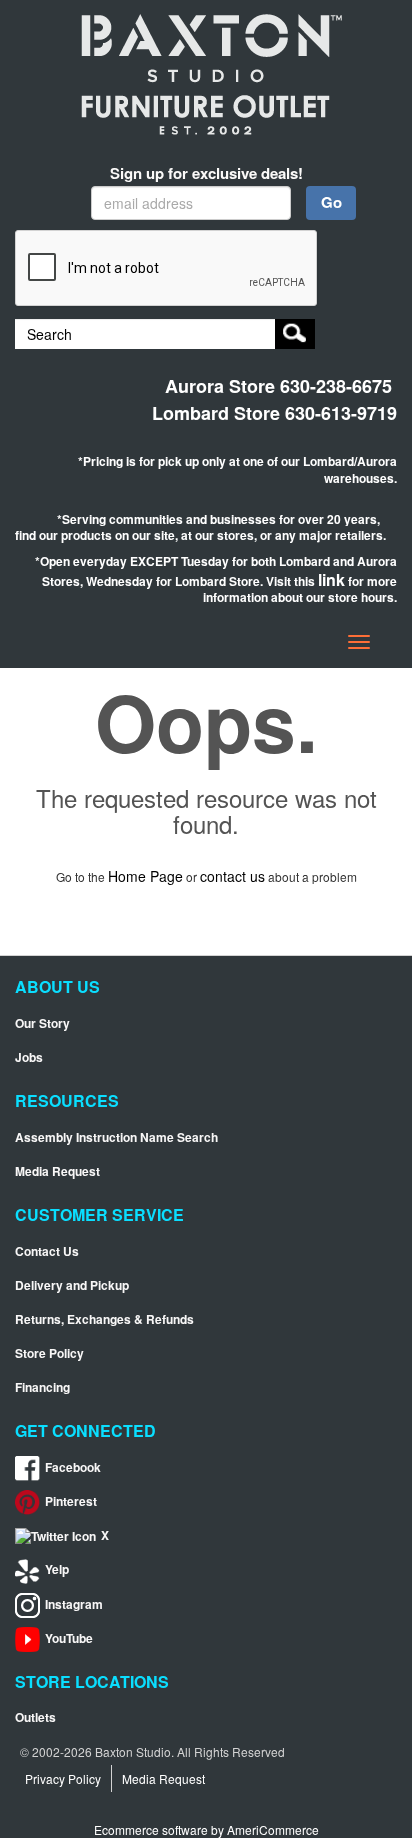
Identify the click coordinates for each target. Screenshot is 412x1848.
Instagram (74, 1604)
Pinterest (71, 1501)
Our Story (42, 1023)
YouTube (69, 1638)
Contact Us (47, 1251)
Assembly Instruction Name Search (116, 1137)
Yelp (57, 1569)
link (331, 579)
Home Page (145, 876)
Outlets (35, 1717)
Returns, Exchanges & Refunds (104, 1319)
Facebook (73, 1467)
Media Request (57, 1171)
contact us (232, 876)
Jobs (29, 1057)
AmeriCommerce (273, 1829)
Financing (42, 1387)
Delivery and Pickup (72, 1285)
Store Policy (49, 1353)
